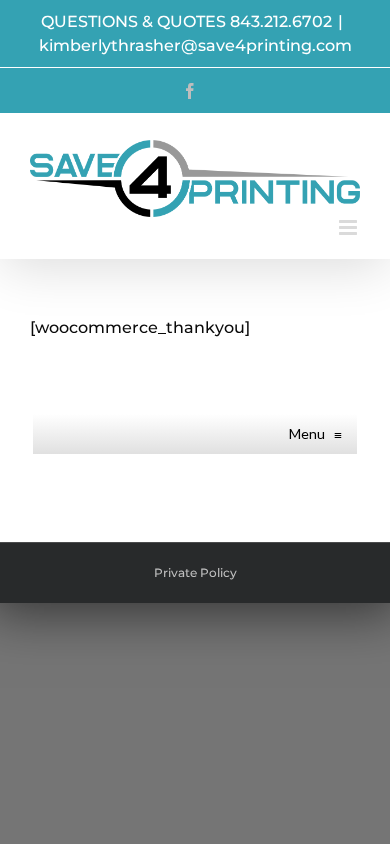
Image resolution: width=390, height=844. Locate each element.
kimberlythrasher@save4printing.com (195, 45)
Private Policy (195, 572)
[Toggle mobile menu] (349, 227)
